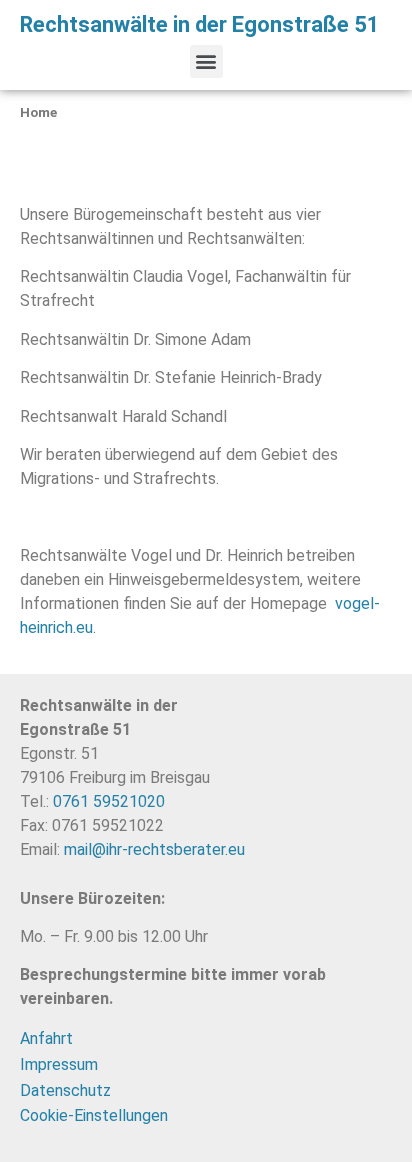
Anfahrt (46, 1038)
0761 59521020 (109, 801)
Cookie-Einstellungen (94, 1115)
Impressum (59, 1064)
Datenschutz (65, 1090)
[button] (206, 61)
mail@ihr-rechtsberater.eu (154, 849)
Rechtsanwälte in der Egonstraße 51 (200, 24)
